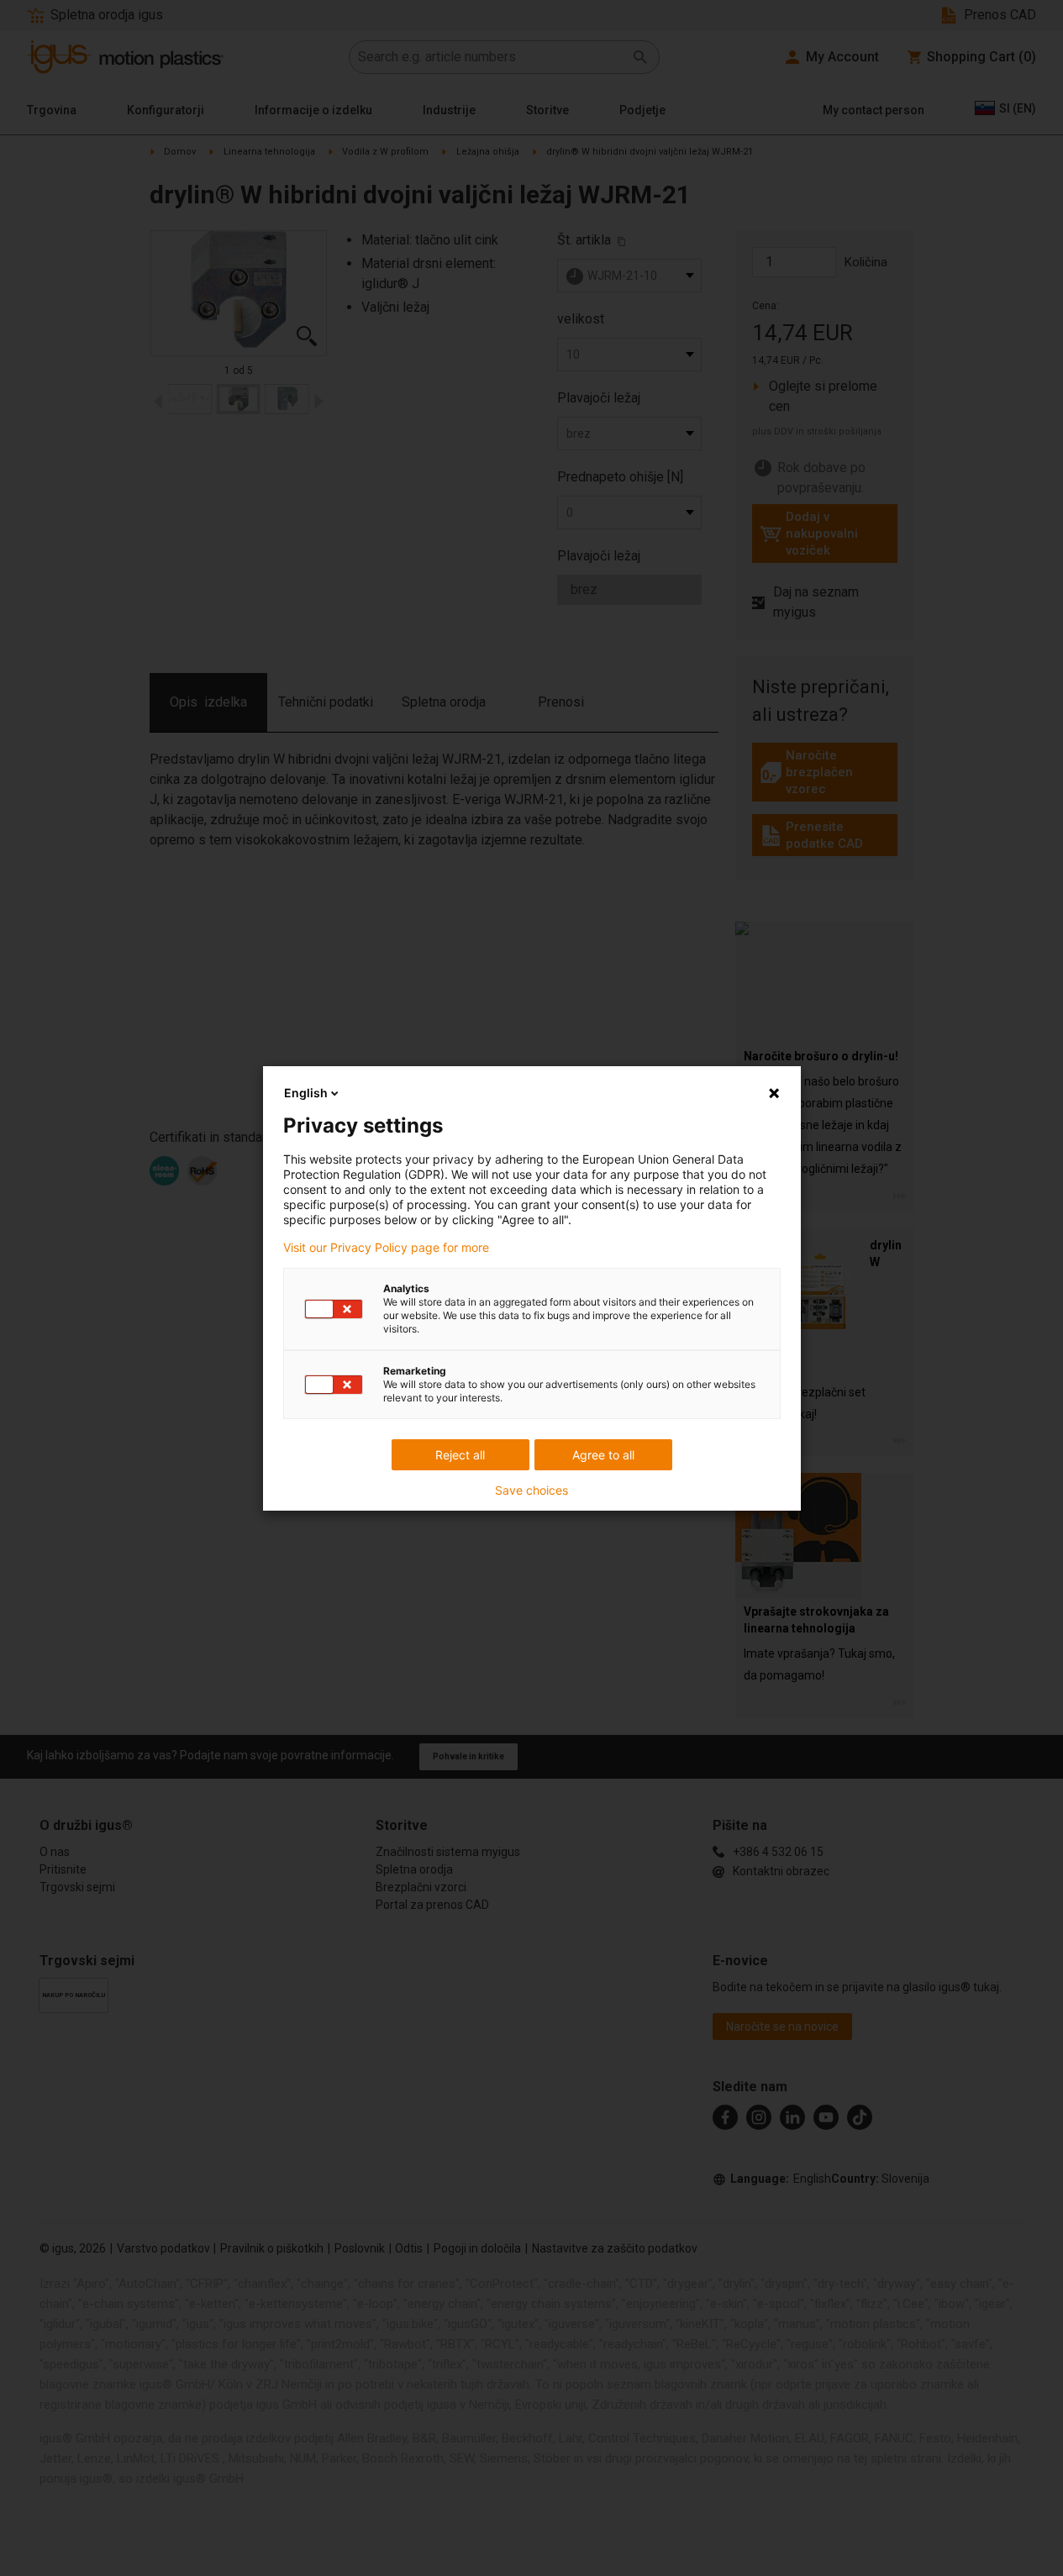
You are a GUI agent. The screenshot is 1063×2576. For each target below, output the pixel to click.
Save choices (531, 1490)
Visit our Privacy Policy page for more (386, 1248)
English (306, 1093)
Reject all (460, 1455)
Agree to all (603, 1455)
